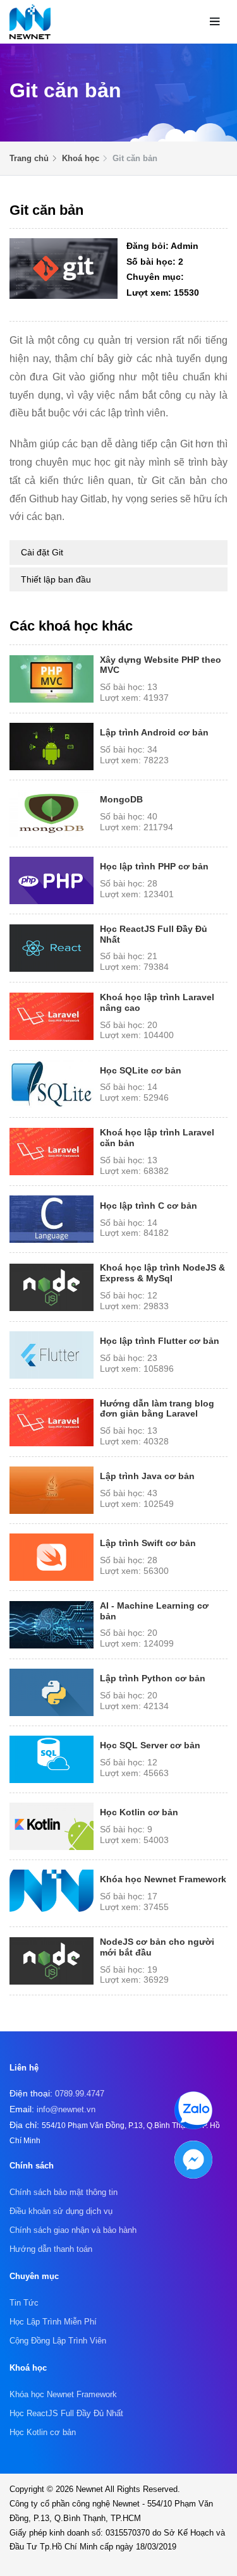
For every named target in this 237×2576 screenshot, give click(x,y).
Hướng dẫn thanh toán (51, 2249)
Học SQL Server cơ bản (150, 1745)
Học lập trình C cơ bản (149, 1206)
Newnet (90, 2489)
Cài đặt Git (42, 552)
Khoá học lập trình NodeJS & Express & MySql (162, 1273)
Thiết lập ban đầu (56, 579)
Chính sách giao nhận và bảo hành (73, 2230)
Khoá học (81, 158)
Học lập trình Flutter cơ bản (160, 1341)
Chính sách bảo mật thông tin (64, 2192)
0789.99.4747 (80, 2094)
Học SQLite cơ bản (141, 1070)
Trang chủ (29, 158)
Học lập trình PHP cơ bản (154, 866)
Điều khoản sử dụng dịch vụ (61, 2211)
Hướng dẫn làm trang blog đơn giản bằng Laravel (157, 1409)
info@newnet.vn (66, 2109)
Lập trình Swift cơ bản (148, 1543)
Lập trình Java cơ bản (147, 1476)
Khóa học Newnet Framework (163, 1879)
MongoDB (121, 799)
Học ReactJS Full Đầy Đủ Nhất (66, 2413)
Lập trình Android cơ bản (154, 732)
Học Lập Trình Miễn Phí (53, 2322)
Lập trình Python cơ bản (153, 1678)
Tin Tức (24, 2303)
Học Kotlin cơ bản (139, 1812)
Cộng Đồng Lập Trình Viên (58, 2341)
